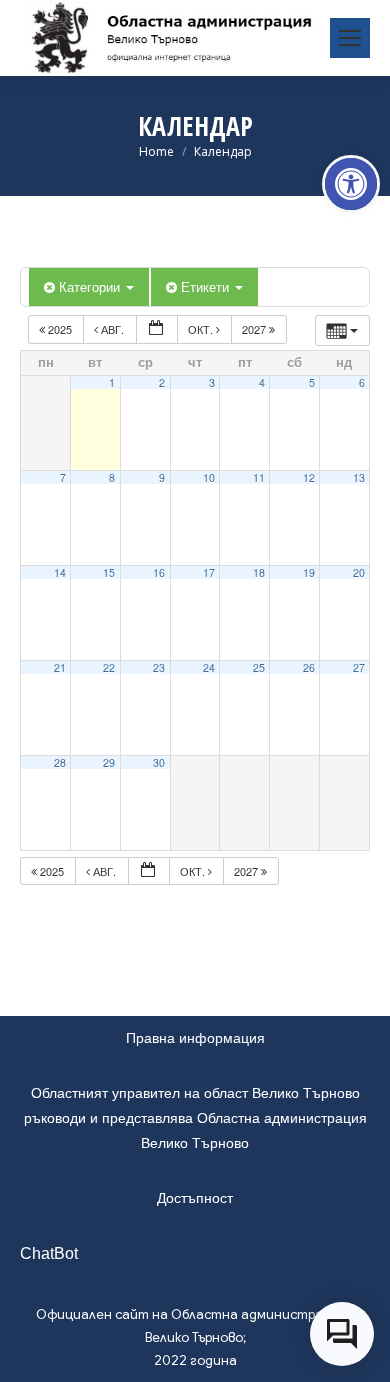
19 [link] (309, 572)
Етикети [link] (207, 286)
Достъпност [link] (195, 1198)
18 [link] (259, 572)
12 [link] (309, 477)
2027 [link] (255, 329)
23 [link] (159, 667)
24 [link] (209, 667)
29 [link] (109, 762)
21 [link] (60, 667)
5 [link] (312, 382)
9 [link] (162, 477)
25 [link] (259, 667)
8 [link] (112, 477)
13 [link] (359, 477)
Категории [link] (91, 286)
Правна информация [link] (195, 1038)
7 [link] (63, 477)
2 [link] (162, 382)
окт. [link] (202, 329)
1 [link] (112, 382)
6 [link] (362, 382)
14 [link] (60, 572)
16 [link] (159, 572)
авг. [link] (112, 329)
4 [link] (262, 382)
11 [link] (259, 477)
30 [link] (159, 762)
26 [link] (309, 667)
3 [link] (212, 382)
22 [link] (109, 667)
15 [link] (109, 572)
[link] (351, 184)
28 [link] (60, 762)
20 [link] (359, 572)
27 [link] (359, 667)
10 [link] (209, 477)
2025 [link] (60, 329)
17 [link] (209, 572)
